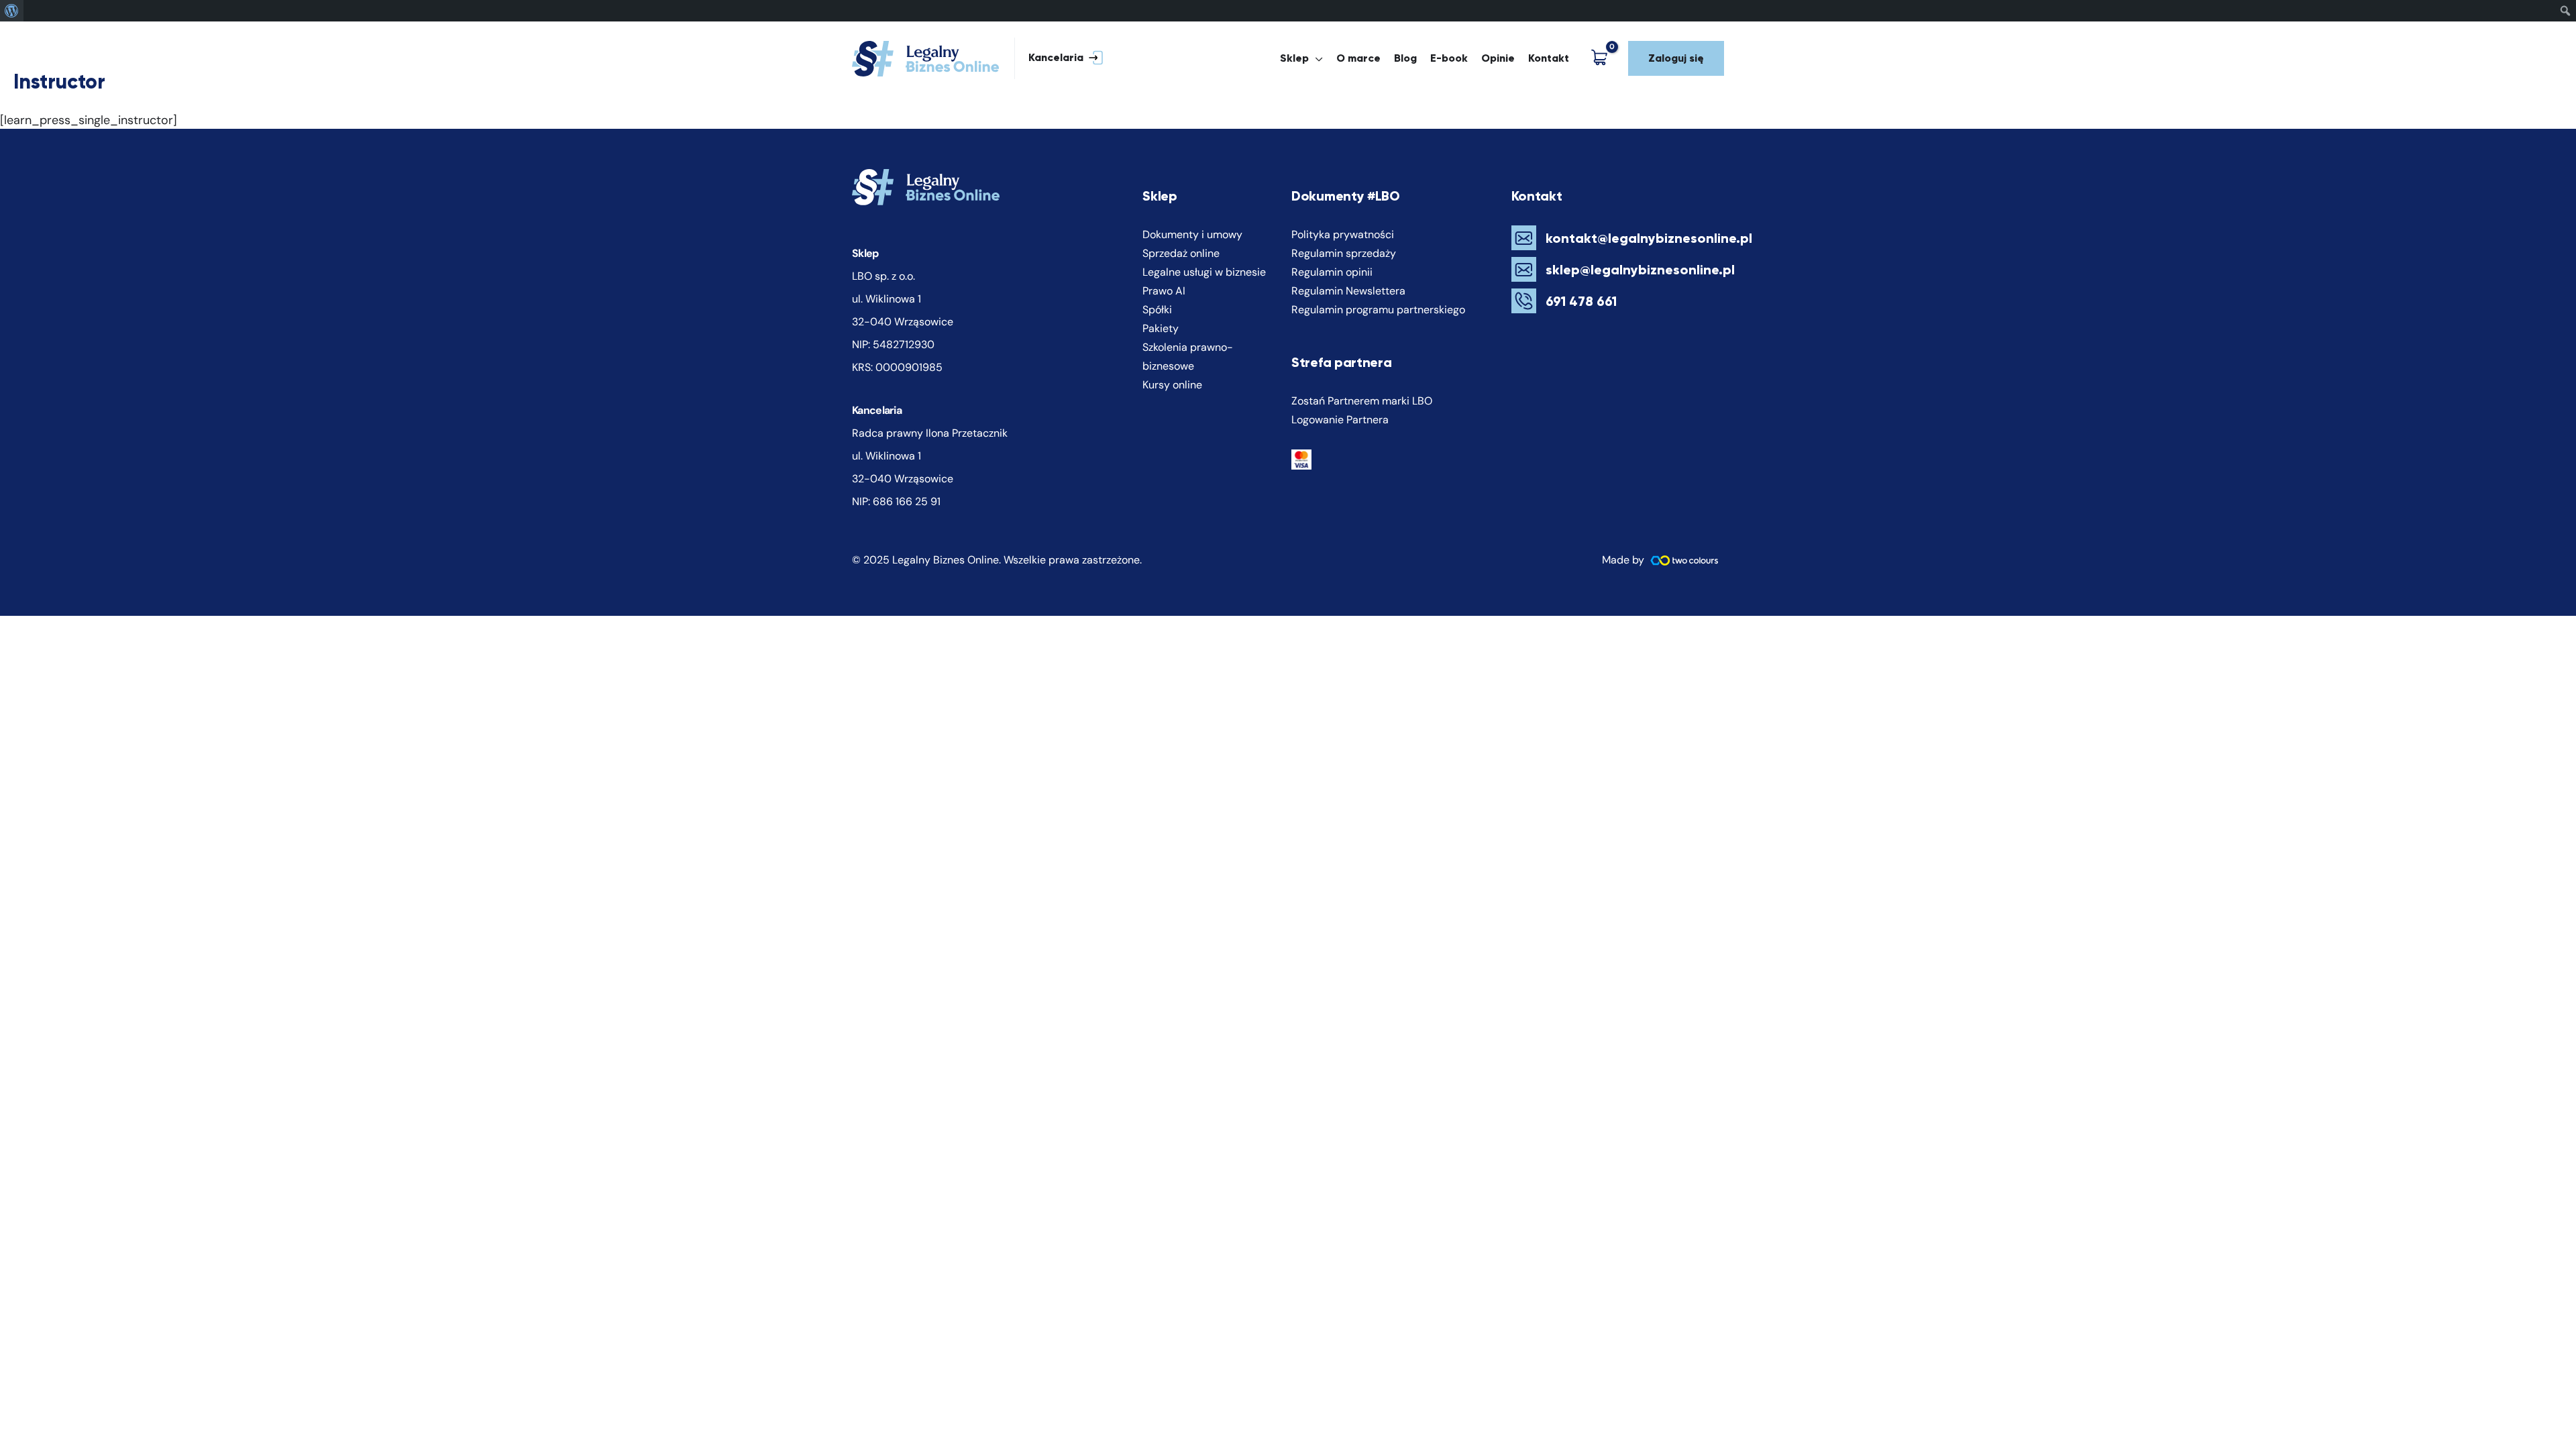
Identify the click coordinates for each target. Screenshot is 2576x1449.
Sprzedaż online (1181, 253)
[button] (1059, 59)
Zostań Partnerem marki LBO (1362, 401)
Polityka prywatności (1343, 234)
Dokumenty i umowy (1192, 234)
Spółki (1157, 310)
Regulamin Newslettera (1348, 291)
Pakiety (1161, 328)
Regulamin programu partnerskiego (1378, 310)
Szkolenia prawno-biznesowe (1188, 357)
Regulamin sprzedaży (1344, 253)
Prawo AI (1164, 291)
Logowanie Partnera (1340, 420)
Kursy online (1172, 385)
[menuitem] (12, 11)
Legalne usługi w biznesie (1204, 272)
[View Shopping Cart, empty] (1602, 58)
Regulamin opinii (1332, 272)
